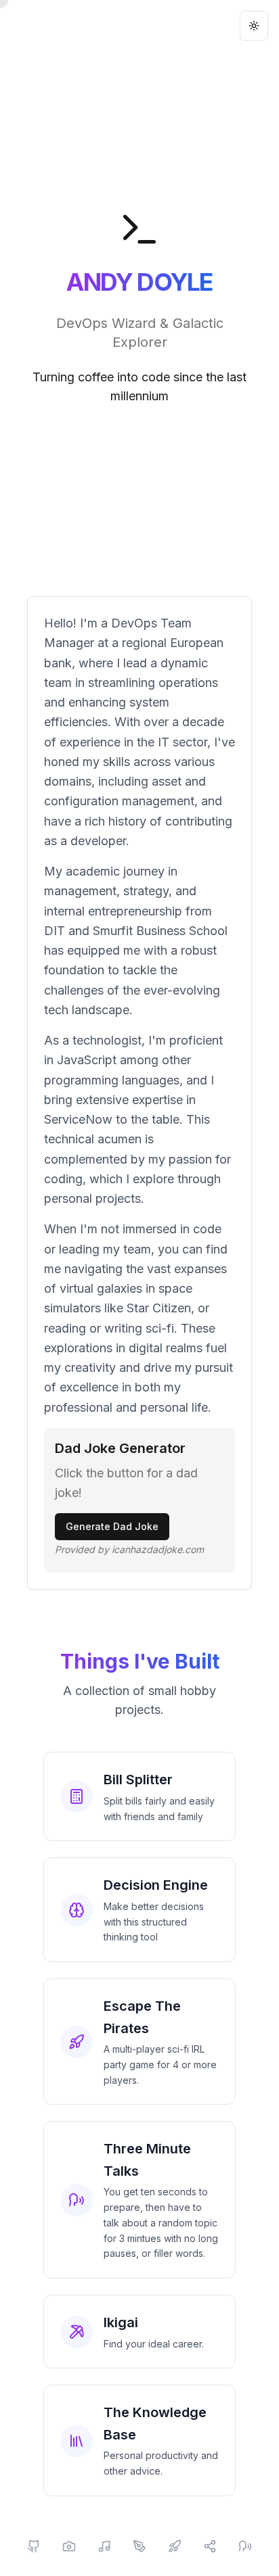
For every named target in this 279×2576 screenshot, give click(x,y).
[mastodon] (245, 2546)
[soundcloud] (104, 2546)
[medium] (139, 2546)
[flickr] (69, 2546)
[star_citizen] (175, 2546)
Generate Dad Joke (112, 1526)
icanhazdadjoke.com (158, 1549)
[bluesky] (210, 2546)
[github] (34, 2546)
